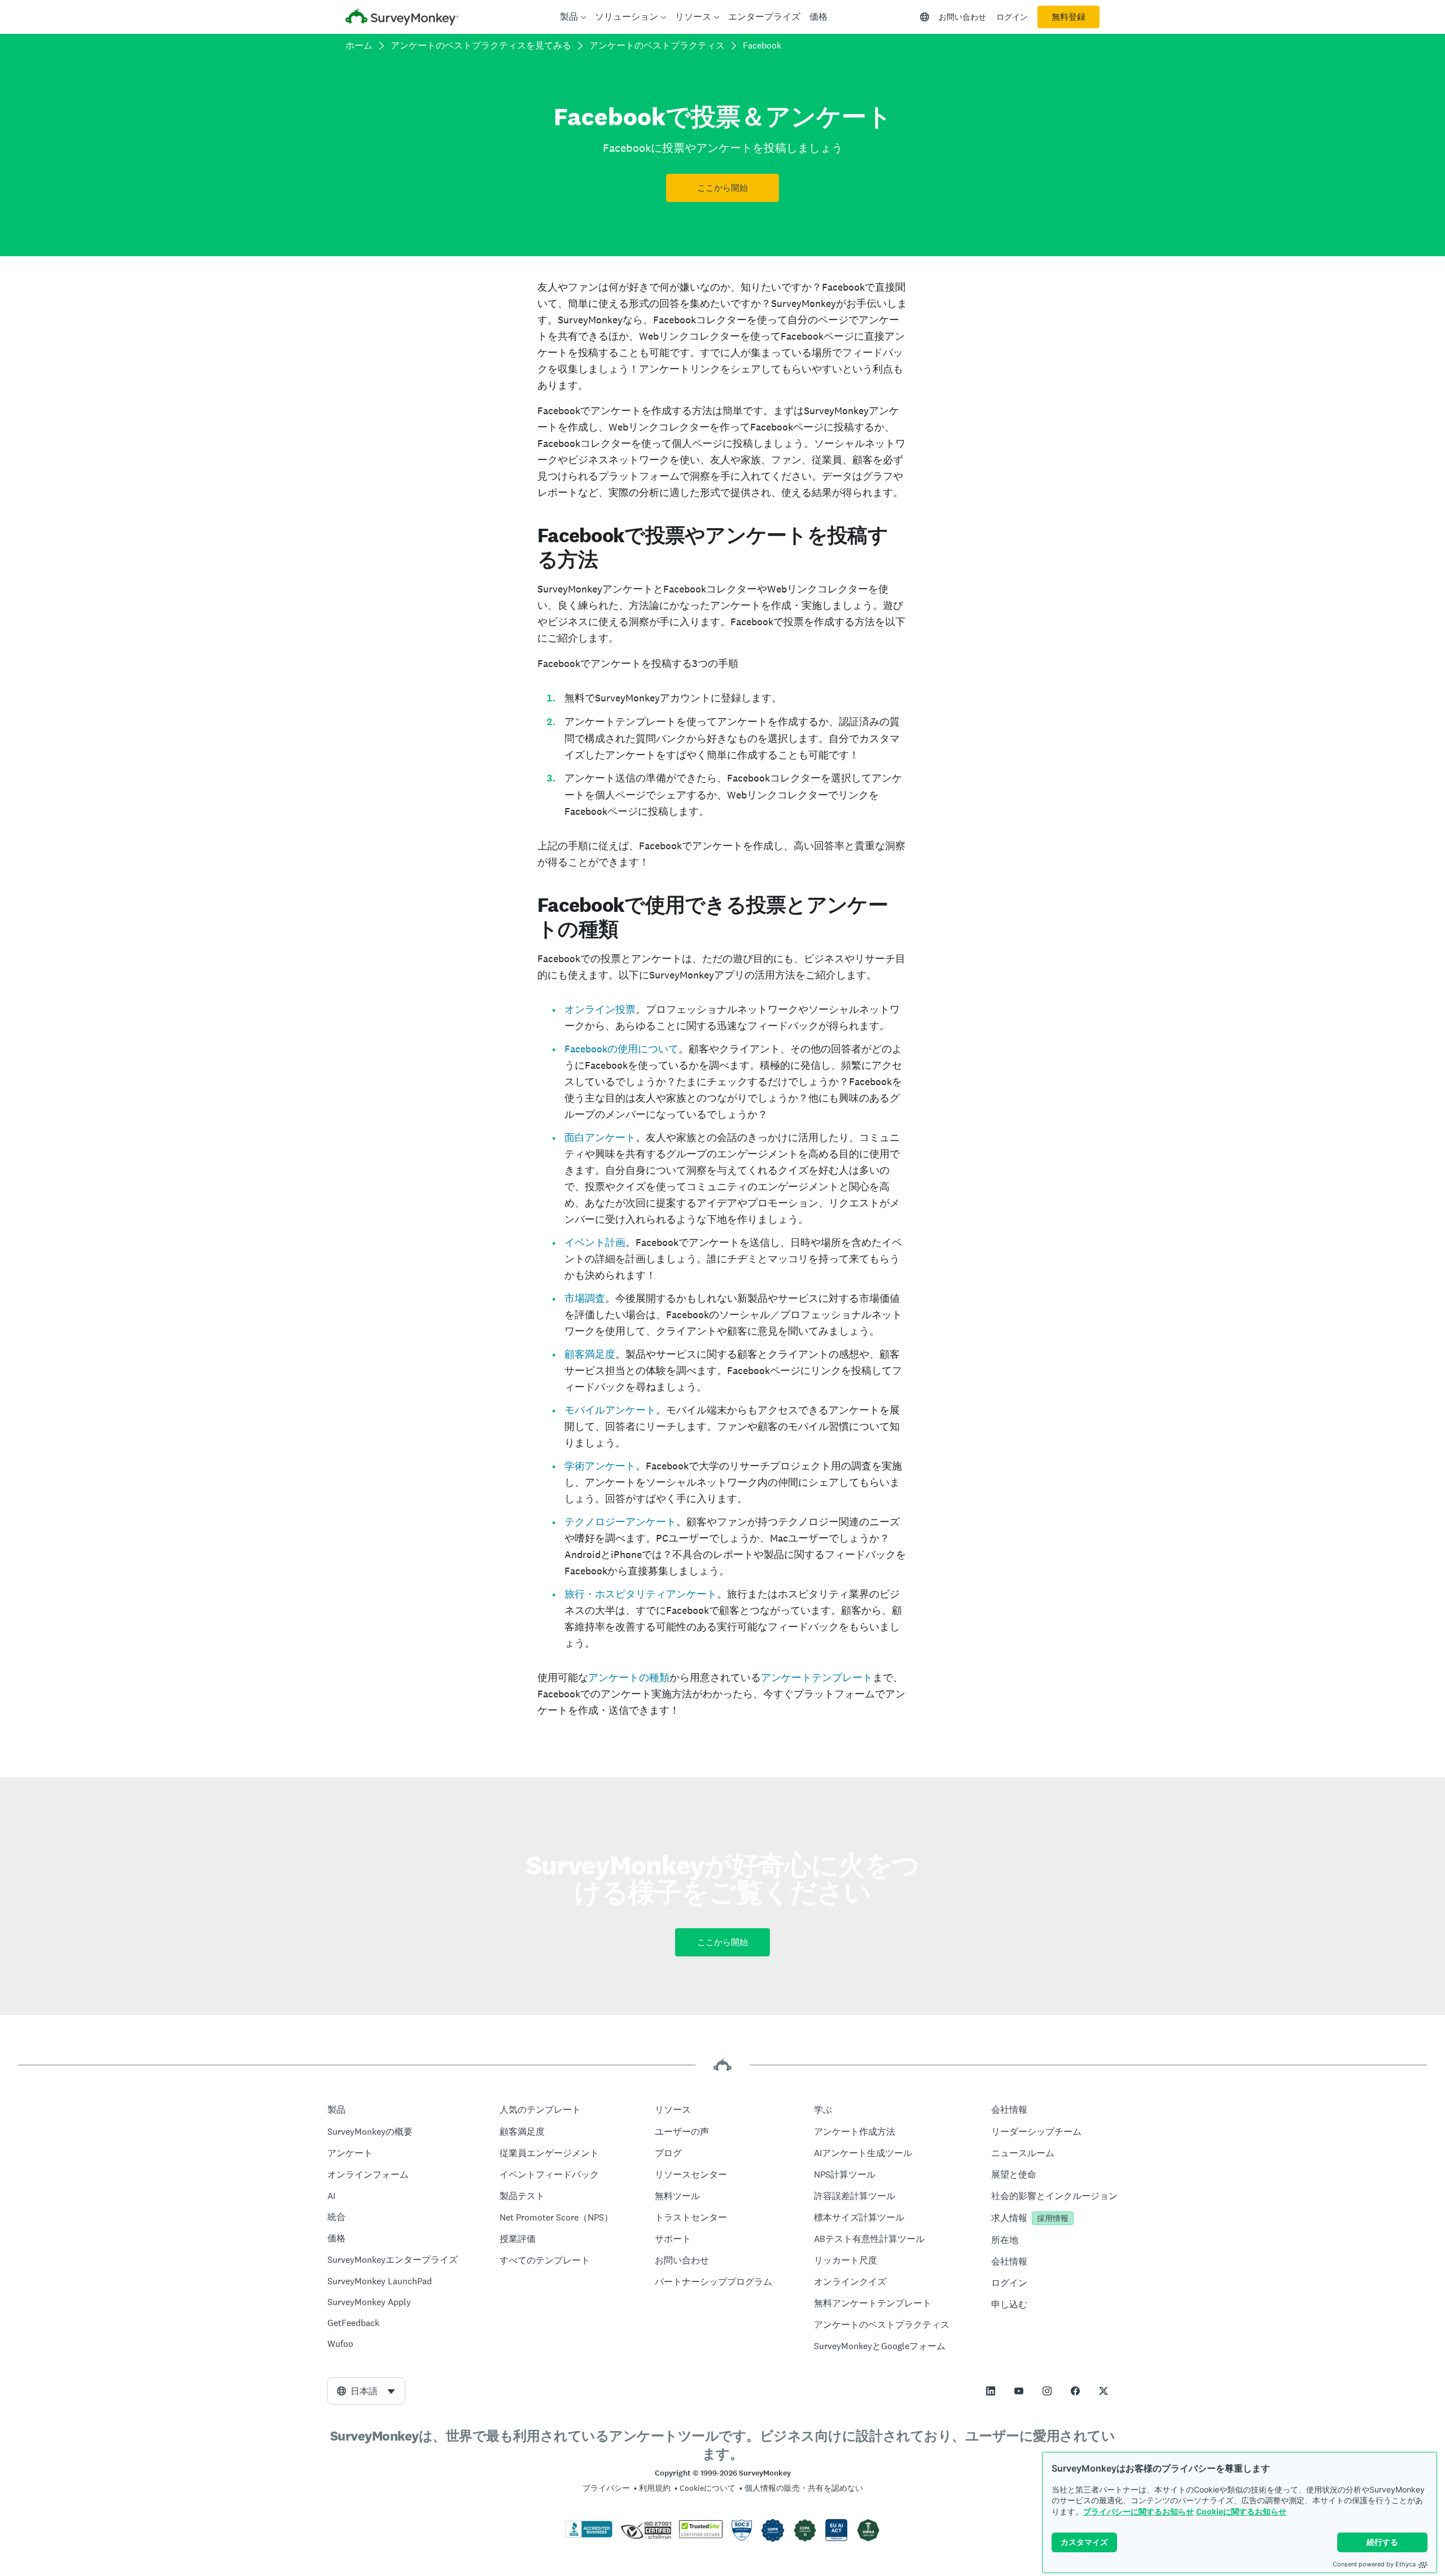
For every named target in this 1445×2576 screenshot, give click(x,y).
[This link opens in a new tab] (991, 2391)
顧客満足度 (590, 1354)
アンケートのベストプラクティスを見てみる (481, 45)
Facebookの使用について (621, 1049)
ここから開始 (722, 188)
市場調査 (585, 1298)
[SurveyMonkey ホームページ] (402, 18)
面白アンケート (600, 1137)
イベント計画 (595, 1242)
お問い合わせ (962, 17)
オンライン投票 (600, 1009)
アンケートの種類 (629, 1677)
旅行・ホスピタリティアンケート (641, 1594)
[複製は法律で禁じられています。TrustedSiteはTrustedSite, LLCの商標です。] (701, 2535)
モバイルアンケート (610, 1410)
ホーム (359, 45)
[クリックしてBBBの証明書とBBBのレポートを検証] (589, 2535)
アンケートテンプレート (817, 1677)
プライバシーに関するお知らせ (1139, 2511)
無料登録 (1069, 17)
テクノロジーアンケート (620, 1522)
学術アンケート (600, 1466)
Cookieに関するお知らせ (1241, 2511)
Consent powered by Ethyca (1374, 2564)
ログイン (1012, 17)
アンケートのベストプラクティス (657, 45)
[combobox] (366, 2391)
